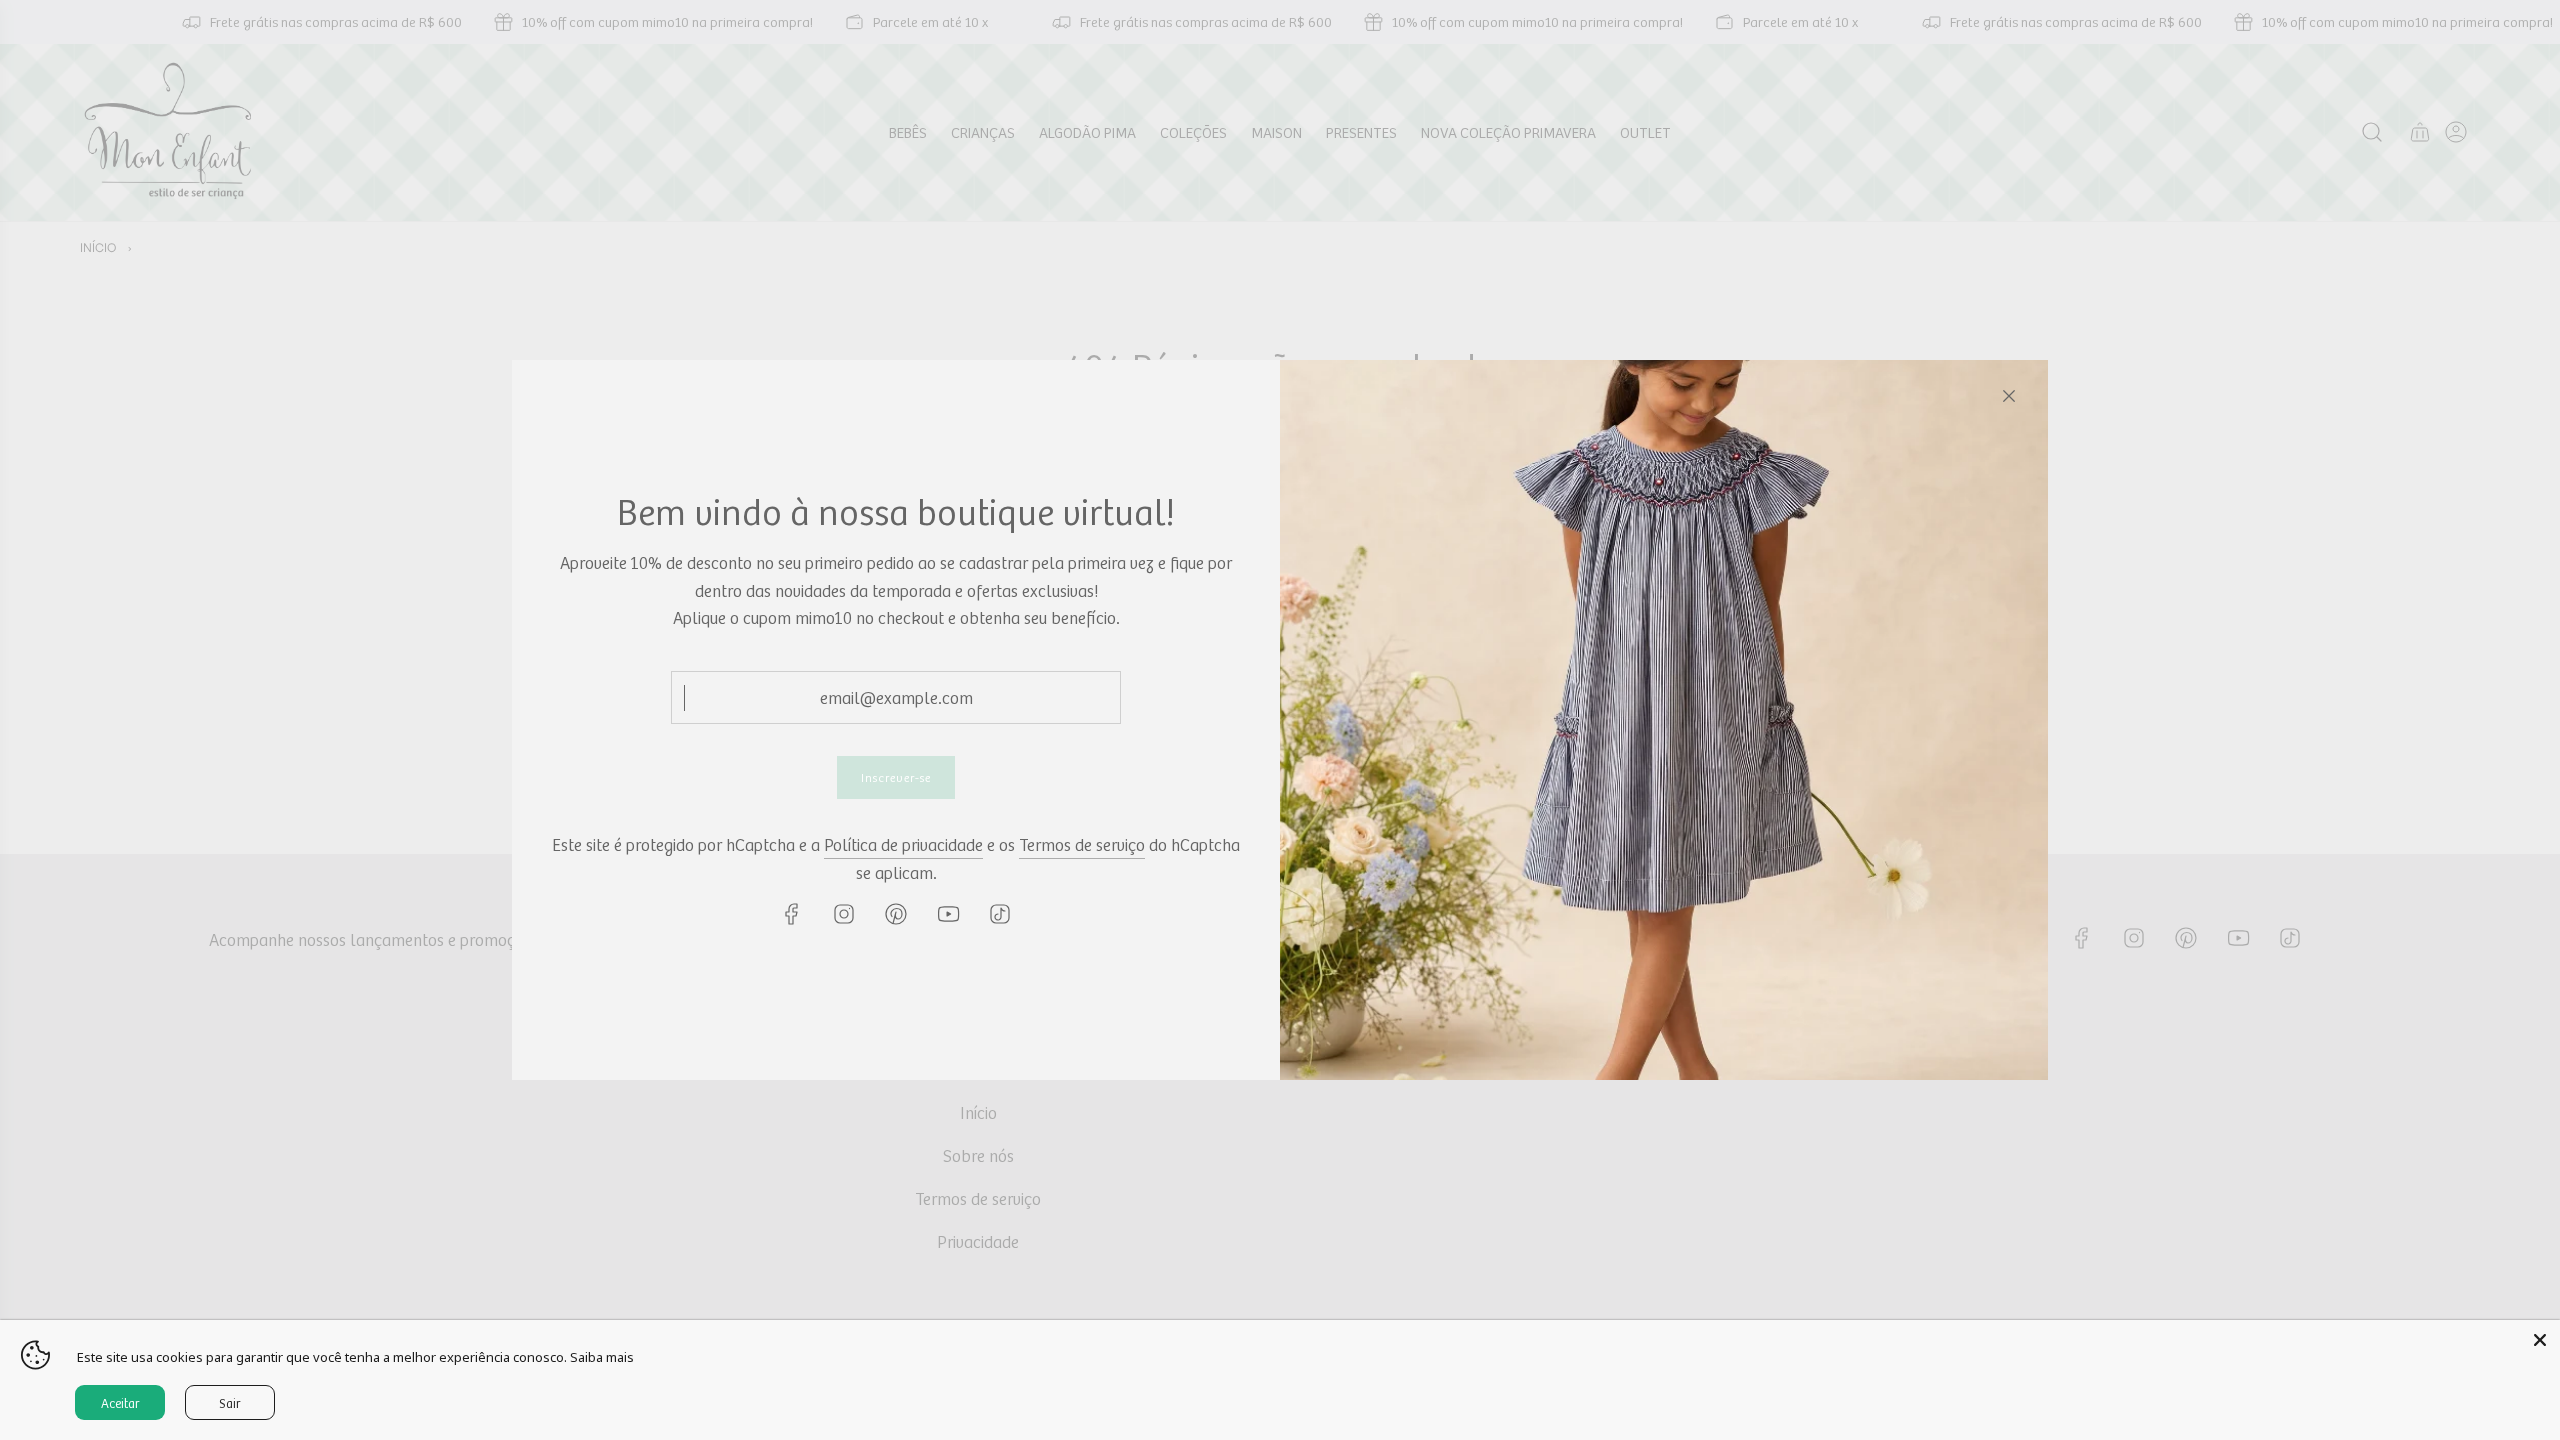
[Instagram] (844, 914)
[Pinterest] (896, 914)
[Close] (2009, 396)
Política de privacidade (903, 844)
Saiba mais (602, 1357)
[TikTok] (1000, 914)
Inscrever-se (896, 777)
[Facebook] (792, 914)
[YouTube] (948, 914)
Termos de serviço (1082, 844)
